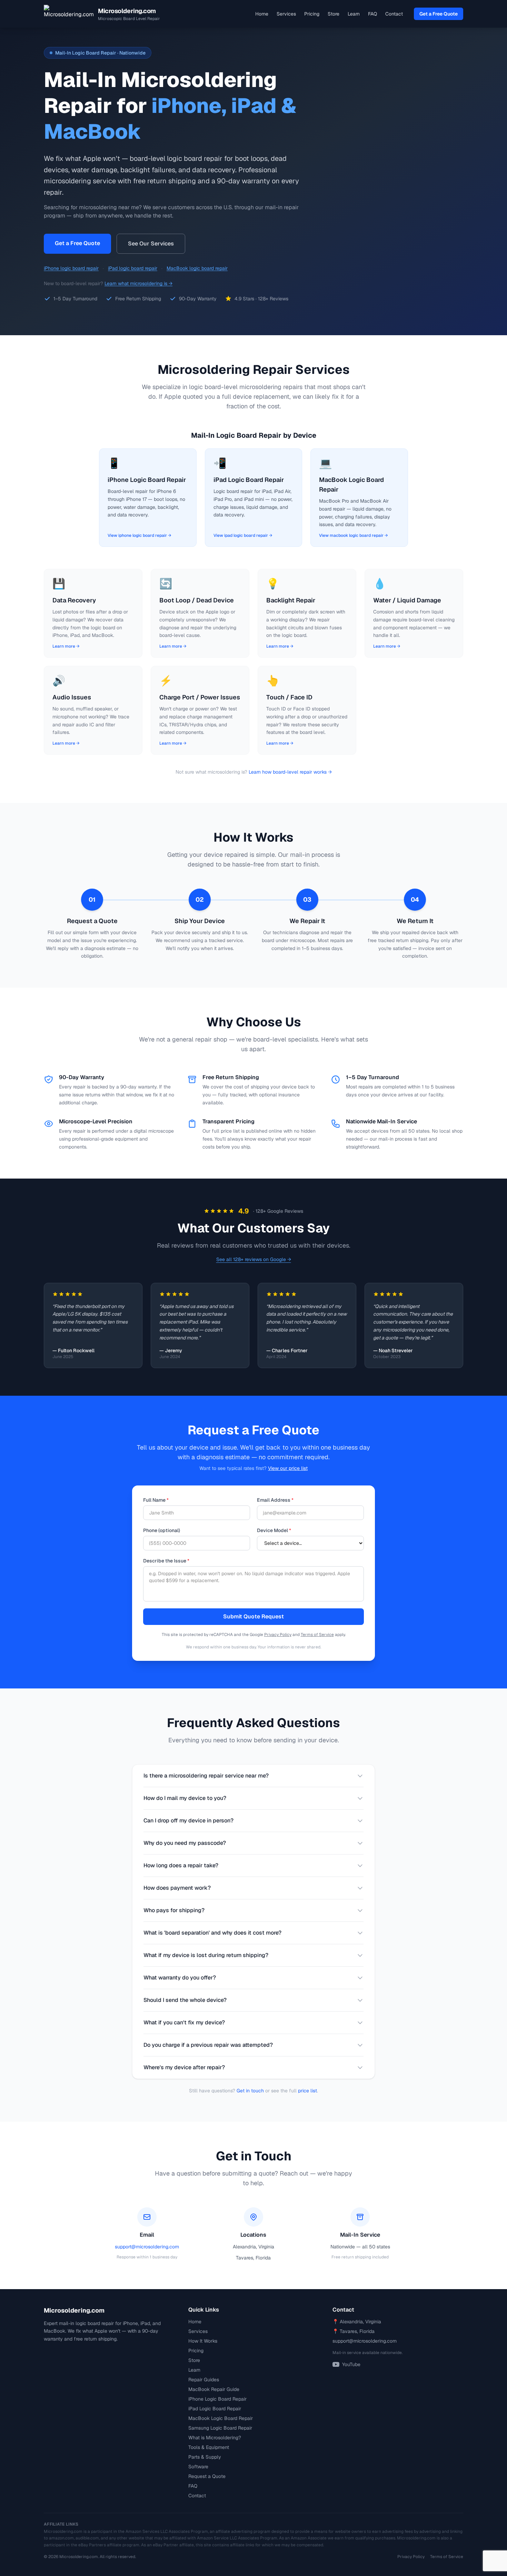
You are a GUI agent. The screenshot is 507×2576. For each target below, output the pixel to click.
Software (198, 2467)
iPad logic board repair (133, 268)
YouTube (351, 2364)
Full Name (156, 1500)
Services (286, 14)
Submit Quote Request (254, 1616)
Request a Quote (207, 2476)
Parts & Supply (205, 2457)
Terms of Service (317, 1635)
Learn (354, 14)
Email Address (275, 1500)
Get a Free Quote (439, 14)
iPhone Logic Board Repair (217, 2399)
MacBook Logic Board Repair (221, 2418)
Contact (394, 14)
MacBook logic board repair (197, 268)
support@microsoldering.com (147, 2247)
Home (262, 14)
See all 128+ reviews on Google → (254, 1259)
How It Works (203, 2341)
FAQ (372, 14)
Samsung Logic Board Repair (220, 2428)
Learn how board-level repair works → (290, 772)
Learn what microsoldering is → (138, 283)
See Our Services (151, 244)
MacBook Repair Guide (214, 2389)
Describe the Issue (166, 1561)
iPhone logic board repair (71, 268)
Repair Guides (204, 2380)
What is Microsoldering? (215, 2438)
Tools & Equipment (209, 2447)
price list (307, 2091)
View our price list (288, 1468)
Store (334, 14)
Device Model (274, 1530)
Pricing (312, 14)
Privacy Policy (278, 1635)
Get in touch (250, 2091)
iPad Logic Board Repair (215, 2409)
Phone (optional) (162, 1530)
